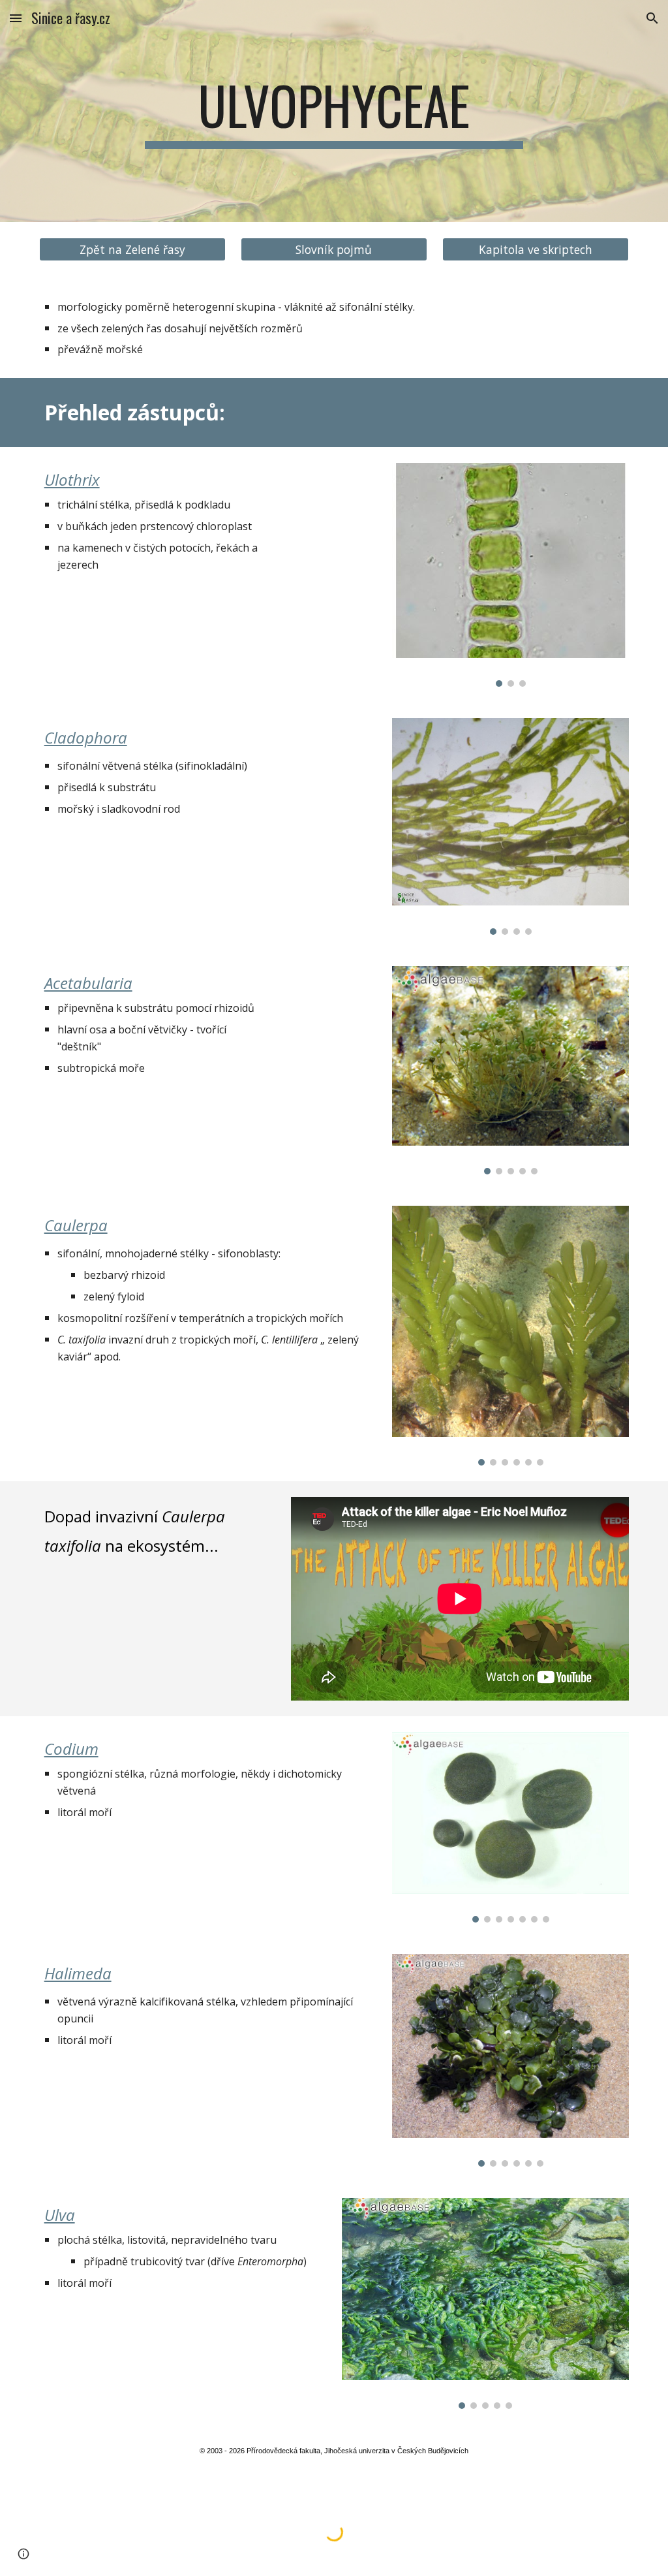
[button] (16, 18)
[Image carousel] (510, 575)
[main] (334, 111)
